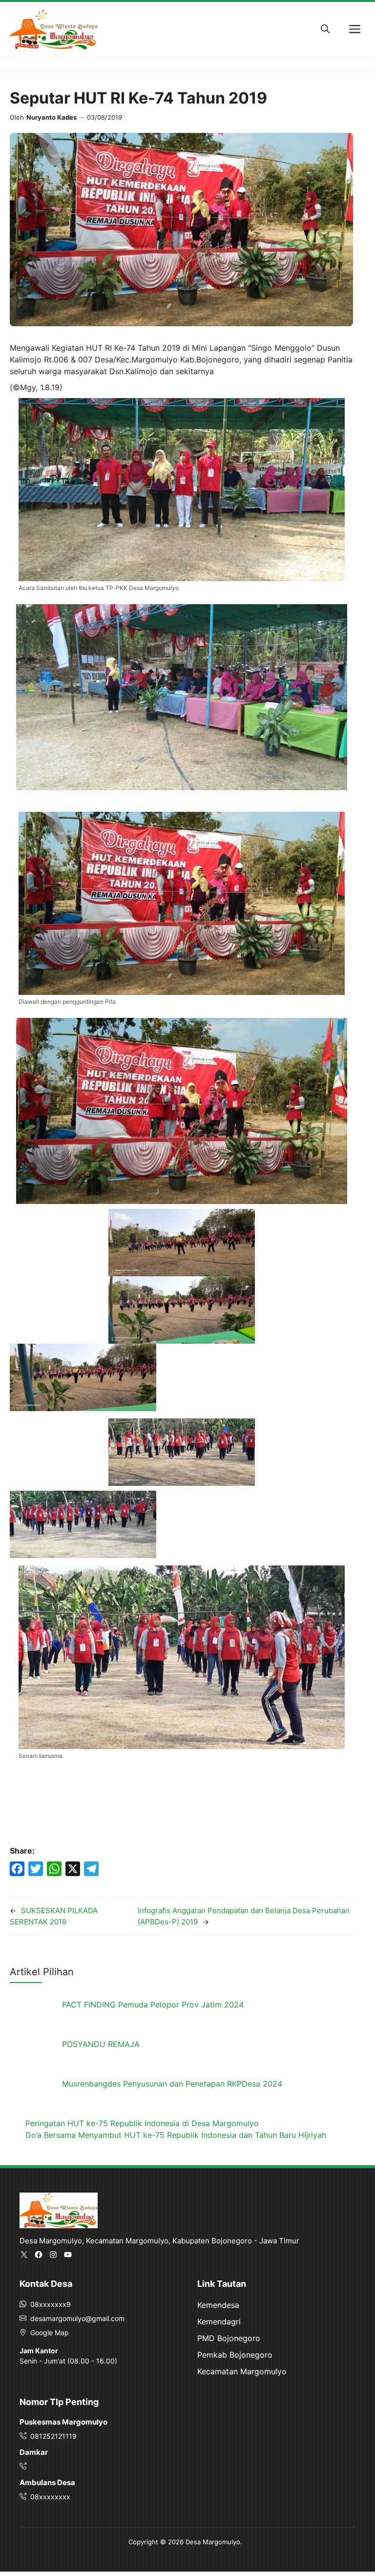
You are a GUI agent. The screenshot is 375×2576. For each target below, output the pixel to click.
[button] (325, 29)
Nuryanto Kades (52, 117)
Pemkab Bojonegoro (235, 2355)
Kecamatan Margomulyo (242, 2371)
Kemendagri (219, 2322)
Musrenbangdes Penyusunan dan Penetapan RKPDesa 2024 (172, 2084)
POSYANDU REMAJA (101, 2044)
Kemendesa (218, 2305)
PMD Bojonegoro (229, 2338)
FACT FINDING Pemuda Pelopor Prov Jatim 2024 (153, 2005)
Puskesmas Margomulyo (63, 2422)
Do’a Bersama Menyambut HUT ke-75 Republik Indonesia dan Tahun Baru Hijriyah (176, 2135)
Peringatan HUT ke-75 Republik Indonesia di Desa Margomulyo (142, 2123)
